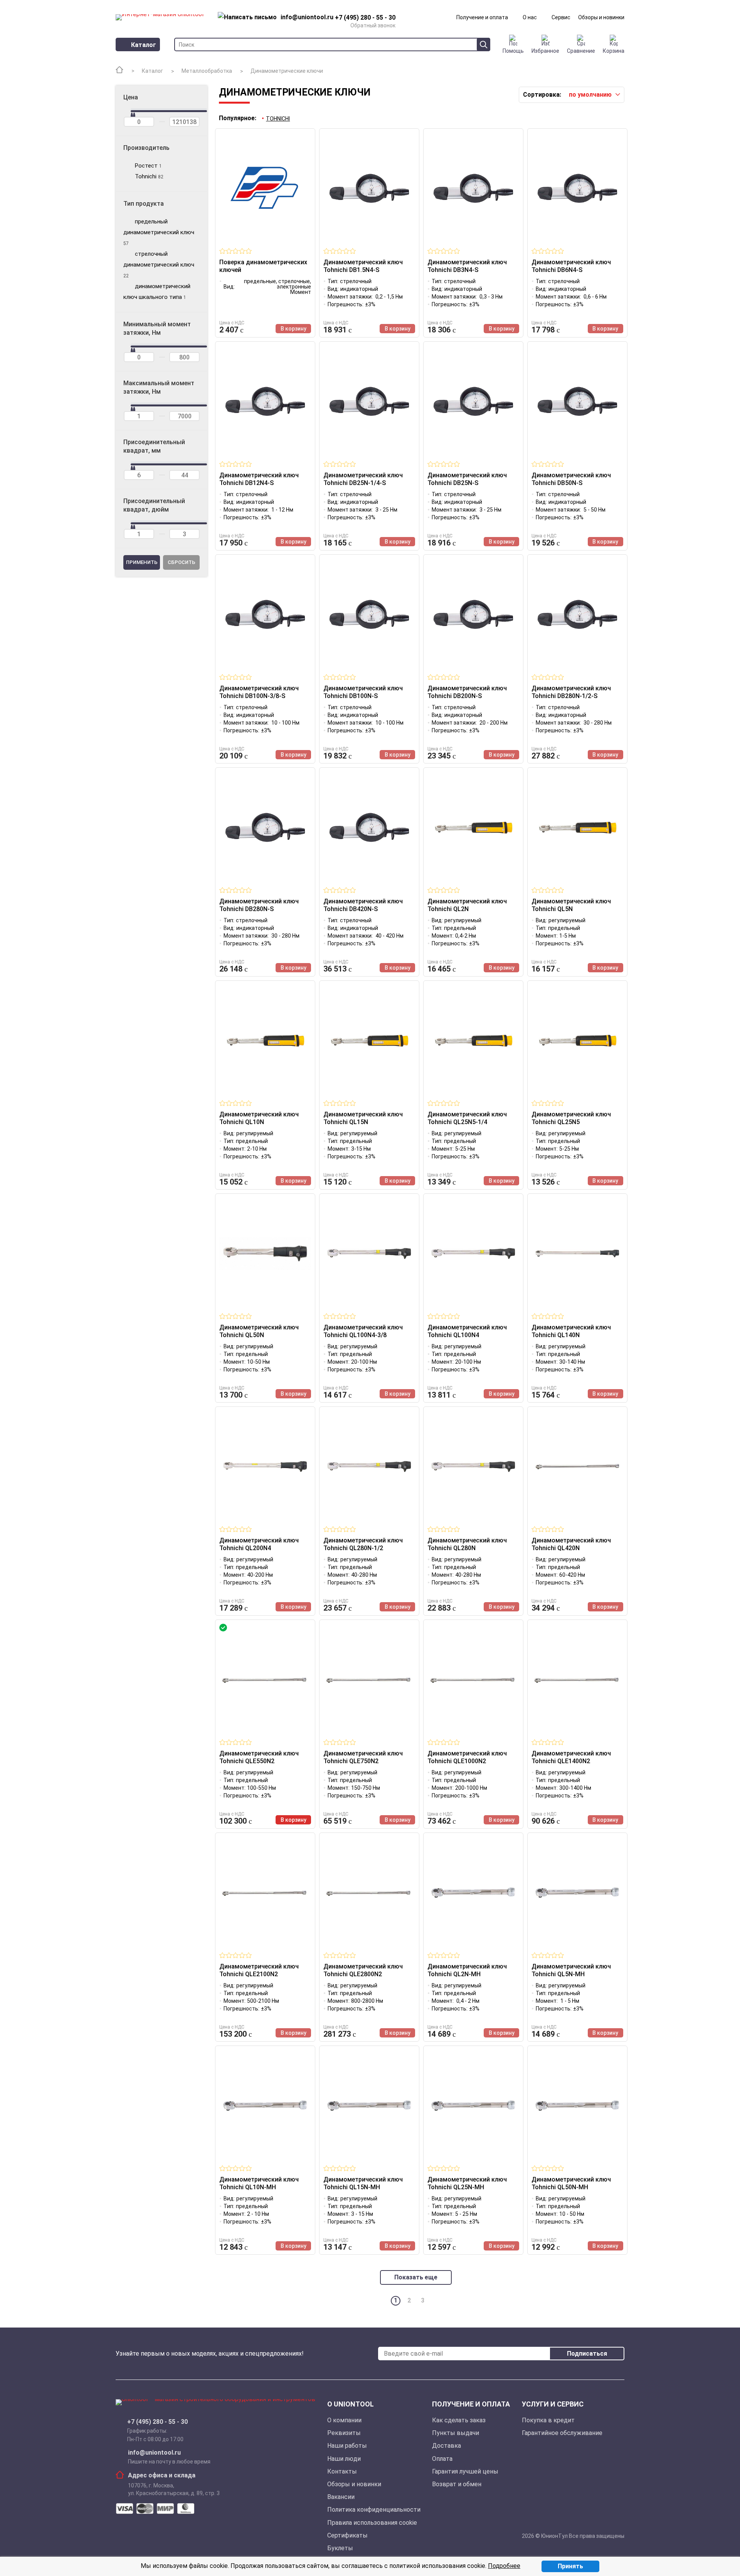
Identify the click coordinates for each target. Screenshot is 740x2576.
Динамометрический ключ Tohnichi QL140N (571, 1331)
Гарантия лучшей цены (465, 2471)
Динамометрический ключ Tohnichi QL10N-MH (259, 2183)
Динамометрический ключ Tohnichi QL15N (363, 1118)
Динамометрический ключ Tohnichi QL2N (467, 905)
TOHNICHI (278, 119)
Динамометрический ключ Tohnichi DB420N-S (363, 905)
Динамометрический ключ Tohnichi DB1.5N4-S (363, 266)
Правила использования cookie (372, 2523)
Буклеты (340, 2548)
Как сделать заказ (459, 2420)
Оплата (442, 2459)
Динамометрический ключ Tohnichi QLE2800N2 (363, 1970)
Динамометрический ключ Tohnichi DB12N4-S (259, 479)
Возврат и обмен (457, 2484)
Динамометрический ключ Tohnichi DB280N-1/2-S (571, 692)
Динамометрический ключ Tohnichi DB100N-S (363, 692)
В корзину (293, 329)
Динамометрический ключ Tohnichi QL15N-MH (363, 2183)
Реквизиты (344, 2433)
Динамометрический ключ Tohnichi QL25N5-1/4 (467, 1118)
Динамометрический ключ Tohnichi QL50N (259, 1331)
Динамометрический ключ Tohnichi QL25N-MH (467, 2183)
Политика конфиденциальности (374, 2510)
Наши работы (347, 2446)
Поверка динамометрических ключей (263, 266)
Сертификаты (347, 2535)
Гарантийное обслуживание (562, 2433)
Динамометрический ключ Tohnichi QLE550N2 (259, 1757)
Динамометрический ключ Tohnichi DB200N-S (467, 692)
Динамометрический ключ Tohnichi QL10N (259, 1118)
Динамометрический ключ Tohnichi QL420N (571, 1544)
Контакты (342, 2471)
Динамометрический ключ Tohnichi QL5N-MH (571, 1970)
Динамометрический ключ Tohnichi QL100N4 (467, 1331)
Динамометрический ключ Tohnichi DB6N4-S (571, 266)
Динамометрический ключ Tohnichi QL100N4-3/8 (363, 1331)
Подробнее (504, 2566)
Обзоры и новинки (601, 17)
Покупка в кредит (548, 2420)
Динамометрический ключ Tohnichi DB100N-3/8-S (259, 692)
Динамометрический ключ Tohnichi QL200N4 (259, 1544)
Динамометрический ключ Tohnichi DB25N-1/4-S (363, 479)
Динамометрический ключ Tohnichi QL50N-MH (571, 2183)
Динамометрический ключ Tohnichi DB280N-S (259, 905)
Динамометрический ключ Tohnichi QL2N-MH (467, 1970)
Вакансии (341, 2497)
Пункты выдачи (456, 2433)
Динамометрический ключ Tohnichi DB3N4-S (467, 266)
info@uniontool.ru (154, 2453)
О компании (344, 2420)
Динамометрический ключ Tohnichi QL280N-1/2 (363, 1544)
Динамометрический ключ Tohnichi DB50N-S (571, 479)
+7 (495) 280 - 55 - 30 (157, 2422)
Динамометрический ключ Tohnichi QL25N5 (571, 1118)
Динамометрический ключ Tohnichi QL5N (571, 905)
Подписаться (587, 2354)
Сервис (561, 17)
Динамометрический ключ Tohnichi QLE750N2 (363, 1757)
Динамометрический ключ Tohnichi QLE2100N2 (259, 1970)
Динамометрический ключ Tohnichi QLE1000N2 (467, 1757)
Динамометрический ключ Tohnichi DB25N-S (467, 479)
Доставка (447, 2446)
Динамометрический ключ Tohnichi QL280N (467, 1544)
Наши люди (344, 2459)
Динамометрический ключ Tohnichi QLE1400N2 (571, 1757)
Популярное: (238, 118)
